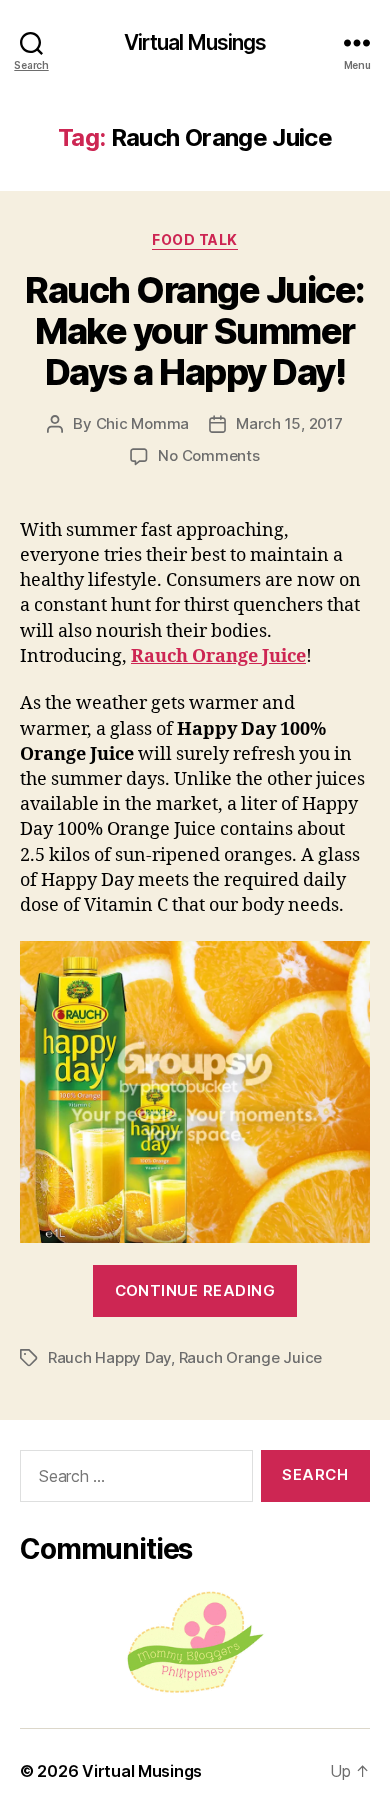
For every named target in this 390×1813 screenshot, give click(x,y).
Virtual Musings (195, 42)
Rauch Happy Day (109, 1357)
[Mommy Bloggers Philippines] (195, 1642)
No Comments (208, 455)
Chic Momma (142, 423)
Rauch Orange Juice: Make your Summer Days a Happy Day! (195, 331)
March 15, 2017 (289, 423)
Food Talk (195, 239)
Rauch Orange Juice (218, 656)
